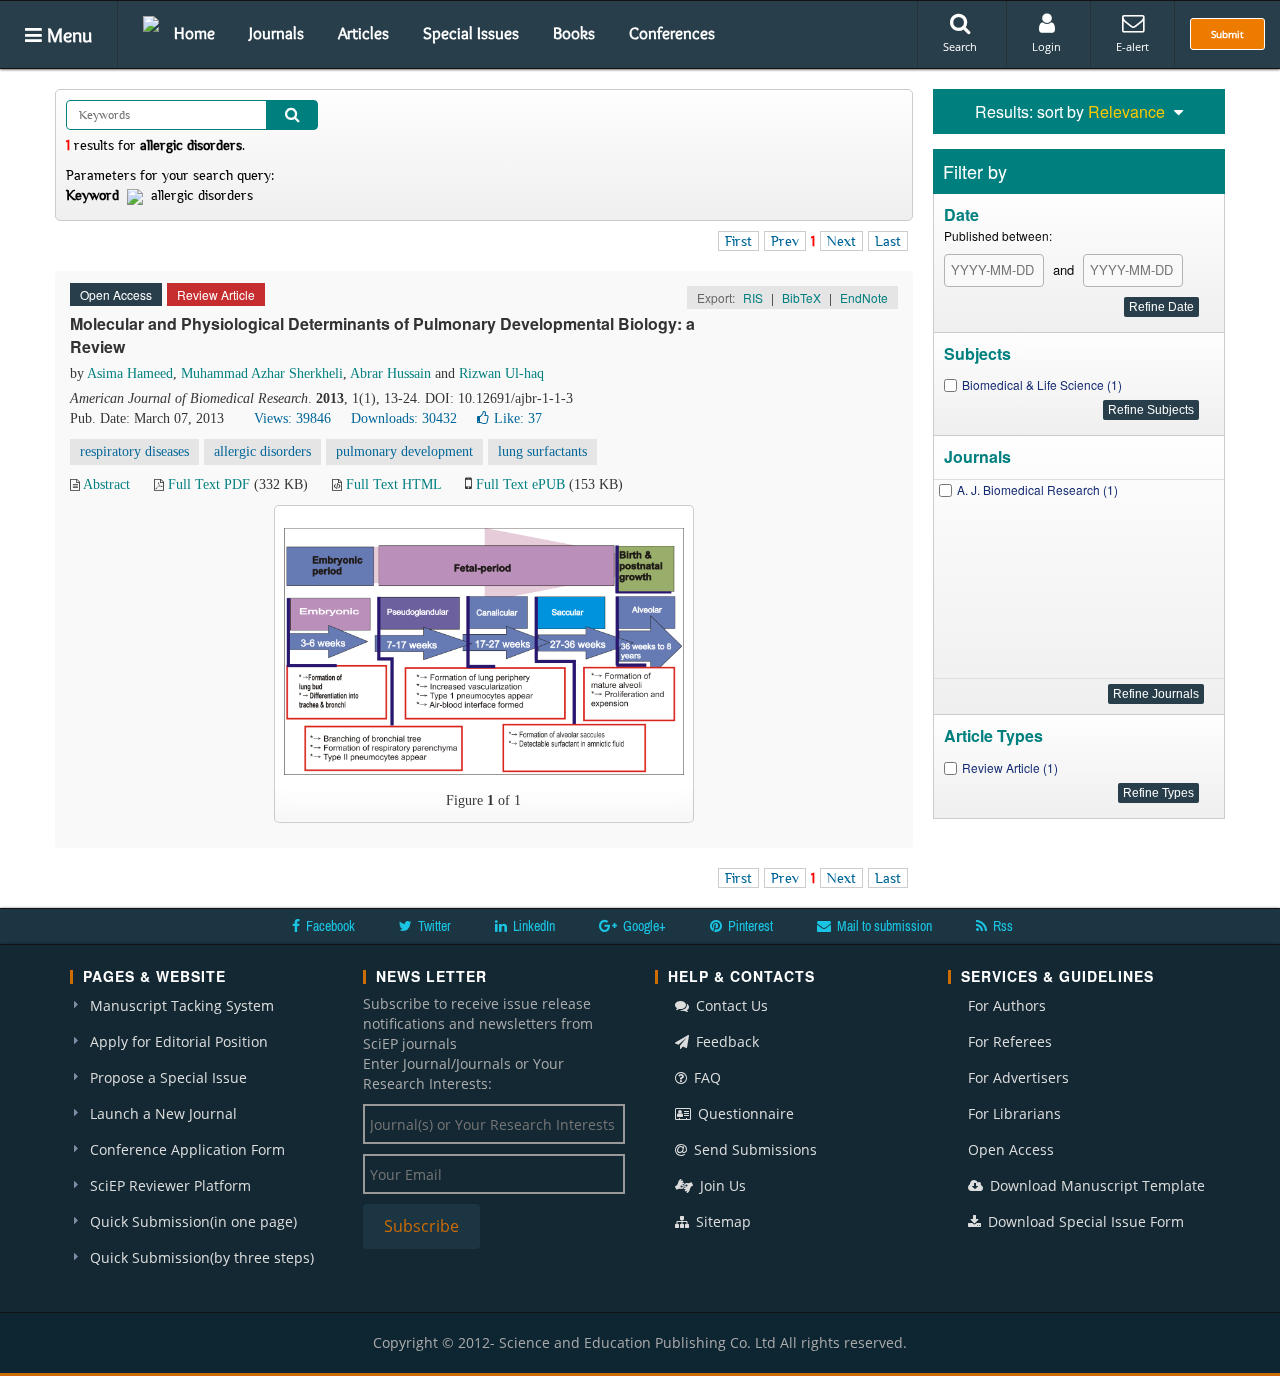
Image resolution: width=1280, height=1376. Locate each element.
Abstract (106, 484)
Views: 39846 (292, 418)
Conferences (672, 33)
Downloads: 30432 (404, 418)
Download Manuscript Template (1095, 1185)
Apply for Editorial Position (179, 1041)
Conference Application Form (187, 1149)
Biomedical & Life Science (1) (1042, 384)
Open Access (1011, 1149)
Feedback (725, 1041)
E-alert (1132, 46)
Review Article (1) (1010, 767)
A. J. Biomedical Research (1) (1037, 489)
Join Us (721, 1185)
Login (1046, 46)
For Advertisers (1018, 1077)
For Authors (1007, 1005)
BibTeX (801, 297)
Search (960, 46)
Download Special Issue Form (1084, 1221)
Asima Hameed (130, 373)
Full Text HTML (393, 484)
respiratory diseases (134, 451)
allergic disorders (262, 451)
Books (574, 33)
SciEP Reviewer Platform (170, 1185)
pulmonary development (404, 451)
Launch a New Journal (163, 1113)
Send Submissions (753, 1149)
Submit (1227, 34)
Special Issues (471, 33)
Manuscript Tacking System (182, 1005)
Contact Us (730, 1005)
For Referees (1010, 1041)
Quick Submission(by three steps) (202, 1257)
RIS (753, 297)
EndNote (864, 297)
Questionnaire (744, 1113)
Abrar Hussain (390, 373)
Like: (518, 418)
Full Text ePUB (520, 484)
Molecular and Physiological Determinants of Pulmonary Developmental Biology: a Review (382, 335)
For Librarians (1014, 1113)
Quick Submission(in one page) (193, 1221)
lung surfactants (542, 451)
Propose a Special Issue (168, 1077)
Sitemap (721, 1221)
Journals (276, 33)
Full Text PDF (209, 484)
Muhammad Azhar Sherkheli (262, 373)
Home (194, 33)
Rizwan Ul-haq (501, 373)
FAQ (705, 1077)
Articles (363, 33)
